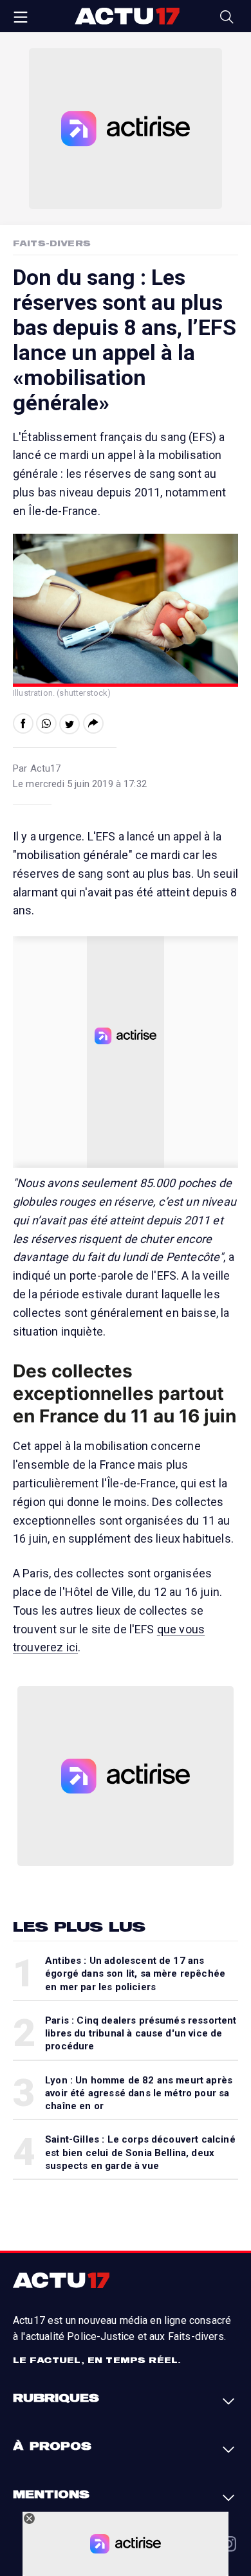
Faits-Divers (52, 243)
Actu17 (127, 16)
